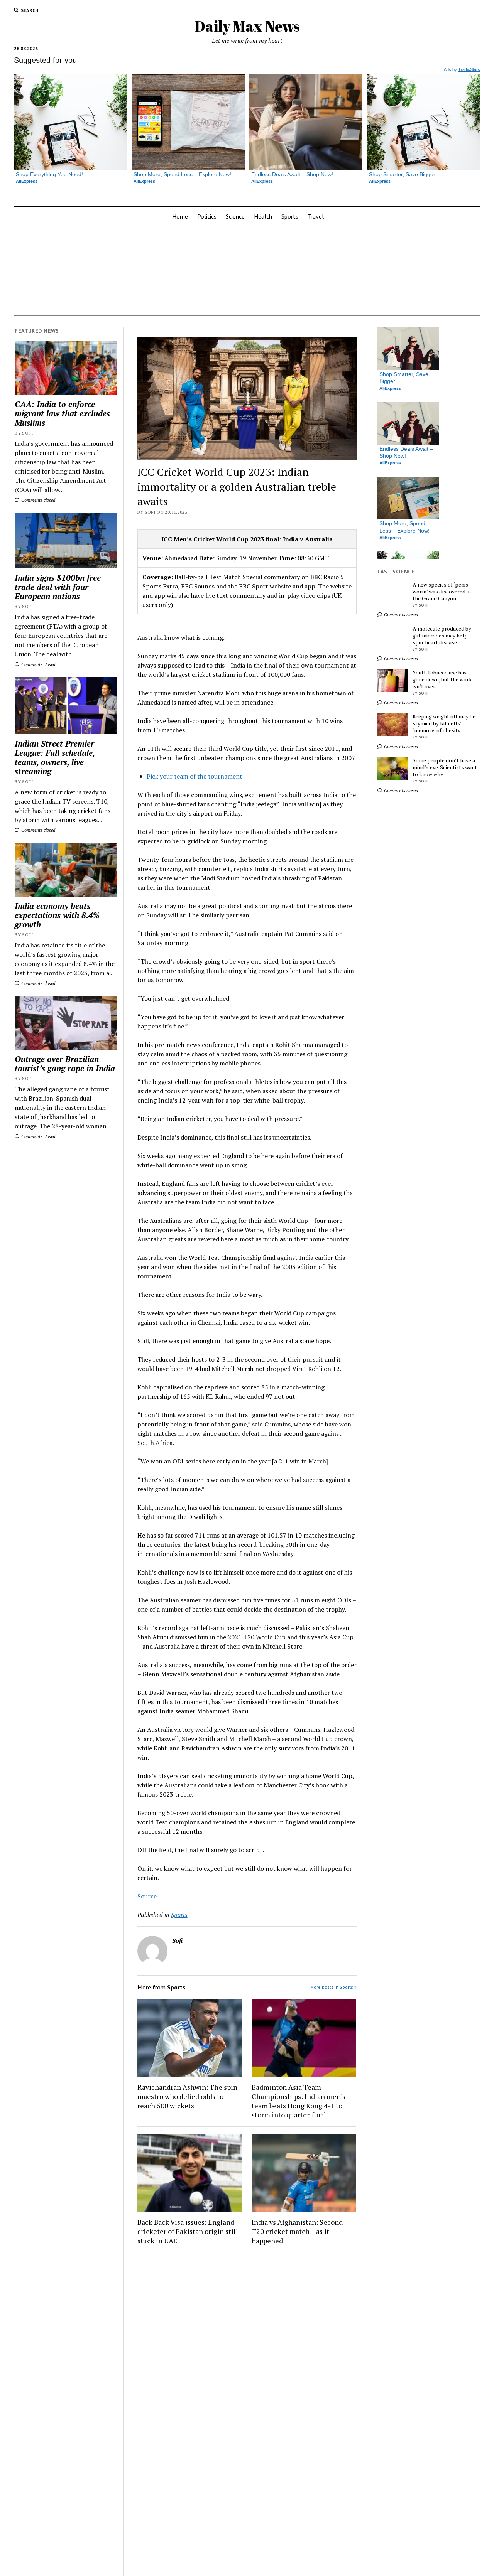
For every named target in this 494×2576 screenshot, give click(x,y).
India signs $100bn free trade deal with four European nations (58, 587)
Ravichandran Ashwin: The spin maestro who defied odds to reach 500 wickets (187, 2096)
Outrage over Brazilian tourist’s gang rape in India (65, 1064)
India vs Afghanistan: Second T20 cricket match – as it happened (297, 2231)
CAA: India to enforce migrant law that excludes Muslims (62, 413)
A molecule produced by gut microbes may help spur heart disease (442, 636)
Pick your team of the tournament (195, 776)
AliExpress (27, 181)
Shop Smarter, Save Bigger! (403, 174)
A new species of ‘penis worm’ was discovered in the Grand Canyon (442, 592)
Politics (207, 216)
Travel (316, 216)
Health (263, 216)
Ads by (462, 69)
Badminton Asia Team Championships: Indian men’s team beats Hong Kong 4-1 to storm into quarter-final (299, 2101)
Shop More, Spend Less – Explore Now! (182, 174)
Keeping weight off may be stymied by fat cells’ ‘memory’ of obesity (444, 723)
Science (235, 216)
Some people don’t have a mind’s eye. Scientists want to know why (445, 767)
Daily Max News (247, 26)
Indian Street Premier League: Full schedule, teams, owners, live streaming (55, 757)
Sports (290, 216)
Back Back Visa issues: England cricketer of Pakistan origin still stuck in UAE (188, 2231)
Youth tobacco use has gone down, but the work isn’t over (442, 679)
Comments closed (38, 500)
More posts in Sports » (333, 1987)
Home (180, 216)
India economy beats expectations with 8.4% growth (57, 915)
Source (147, 1896)
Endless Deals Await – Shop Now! (292, 174)
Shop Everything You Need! (49, 174)
